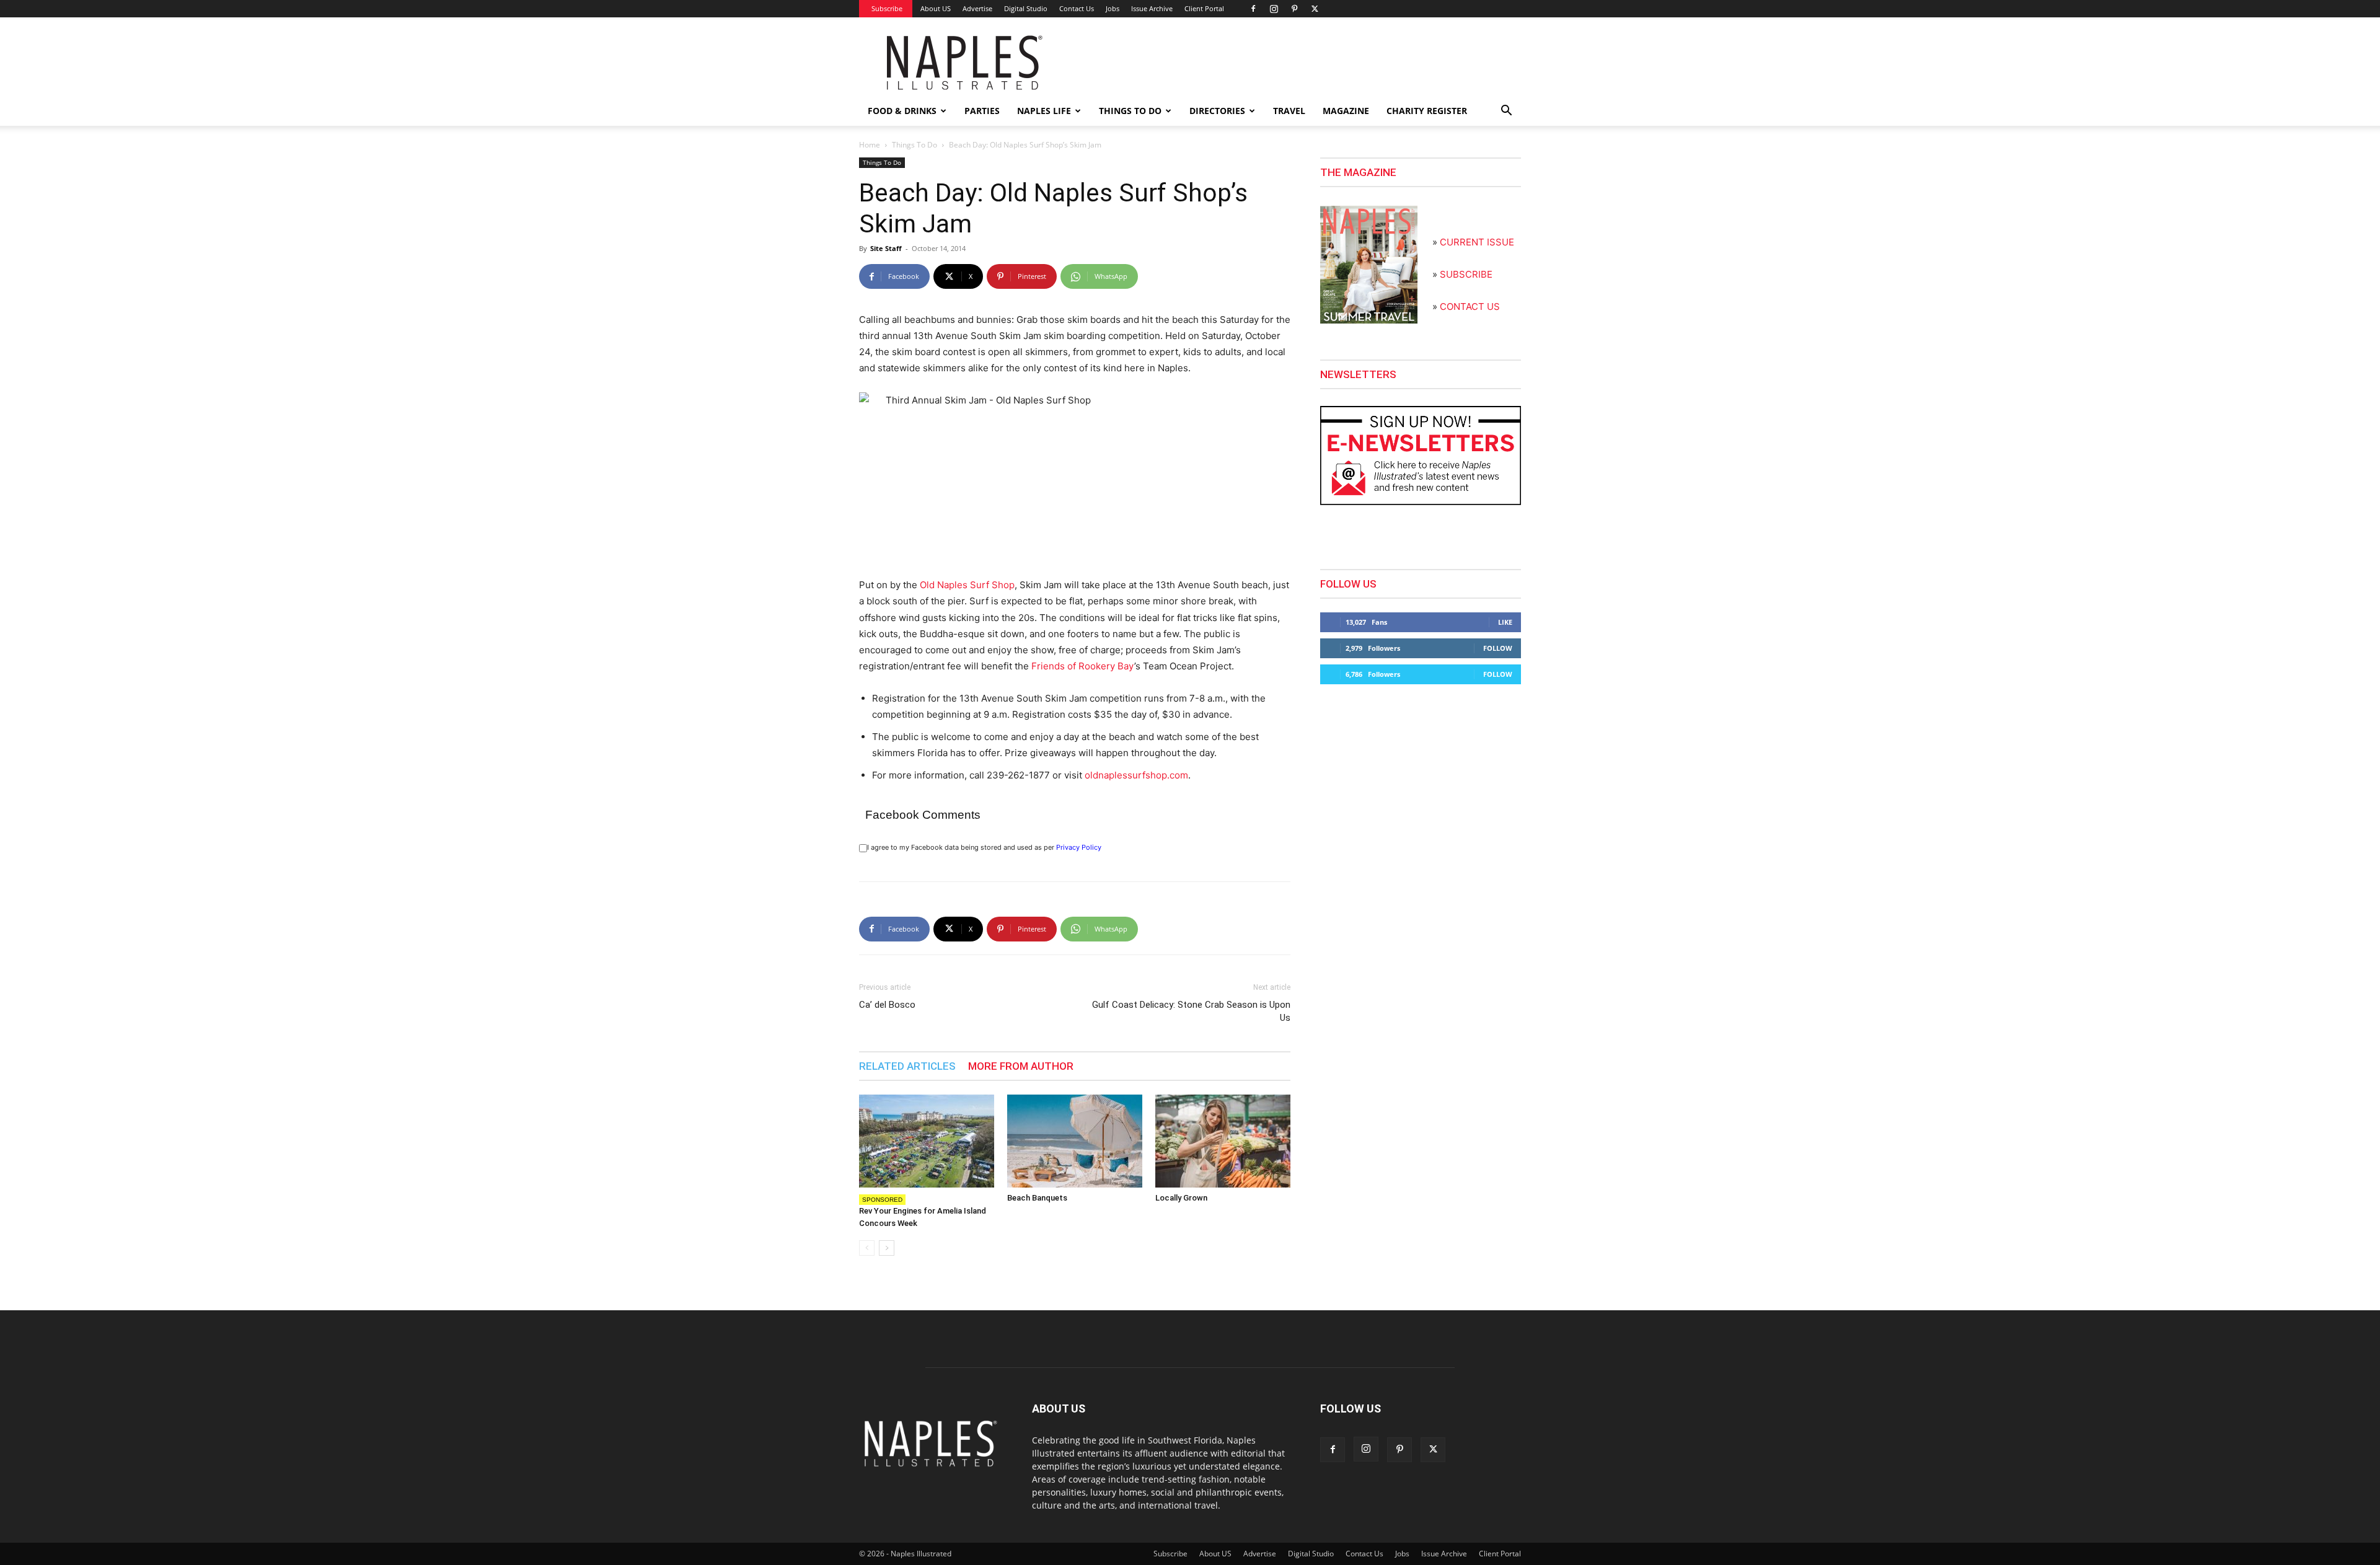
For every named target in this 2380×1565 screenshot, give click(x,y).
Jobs (1113, 8)
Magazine (1346, 111)
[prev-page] (867, 1248)
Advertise (977, 8)
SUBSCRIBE (1466, 274)
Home (870, 145)
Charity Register (1427, 111)
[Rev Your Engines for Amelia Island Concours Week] (927, 1141)
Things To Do (915, 145)
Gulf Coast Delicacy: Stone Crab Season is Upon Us (1191, 1011)
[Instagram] (1274, 9)
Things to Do (1130, 111)
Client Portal (1204, 8)
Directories (1217, 111)
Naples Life (1044, 111)
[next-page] (887, 1248)
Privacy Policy (1079, 847)
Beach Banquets (1037, 1198)
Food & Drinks (902, 111)
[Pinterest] (1294, 9)
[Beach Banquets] (1075, 1141)
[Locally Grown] (1223, 1141)
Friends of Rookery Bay (1083, 666)
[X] (1315, 9)
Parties (982, 111)
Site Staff (886, 248)
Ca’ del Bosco (887, 1005)
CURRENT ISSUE (1477, 242)
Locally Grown (1181, 1198)
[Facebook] (1253, 9)
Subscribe (887, 8)
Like (1505, 622)
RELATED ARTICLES (907, 1066)
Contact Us (1077, 8)
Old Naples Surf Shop (967, 585)
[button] (1506, 112)
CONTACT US (1470, 306)
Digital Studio (1026, 8)
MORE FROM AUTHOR (1021, 1066)
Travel (1289, 111)
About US (936, 8)
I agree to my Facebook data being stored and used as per (984, 847)
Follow (1498, 648)
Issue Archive (1152, 8)
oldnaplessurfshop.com (1136, 775)
